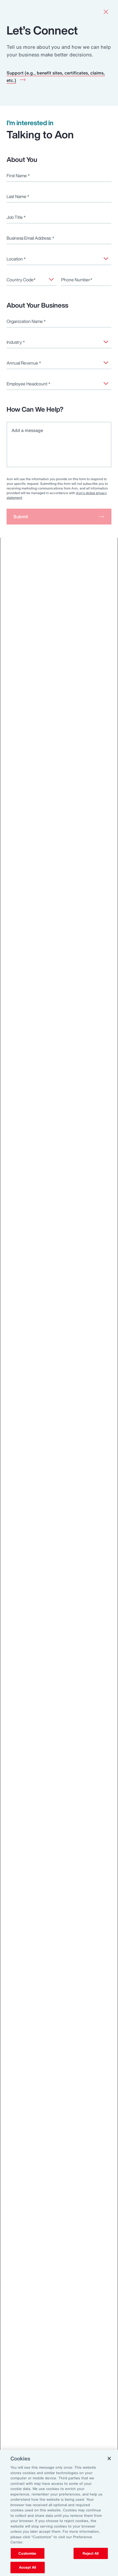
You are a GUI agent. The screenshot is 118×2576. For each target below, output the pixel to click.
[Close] (109, 2458)
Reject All (91, 2553)
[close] (106, 12)
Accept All (27, 2567)
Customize (27, 2553)
